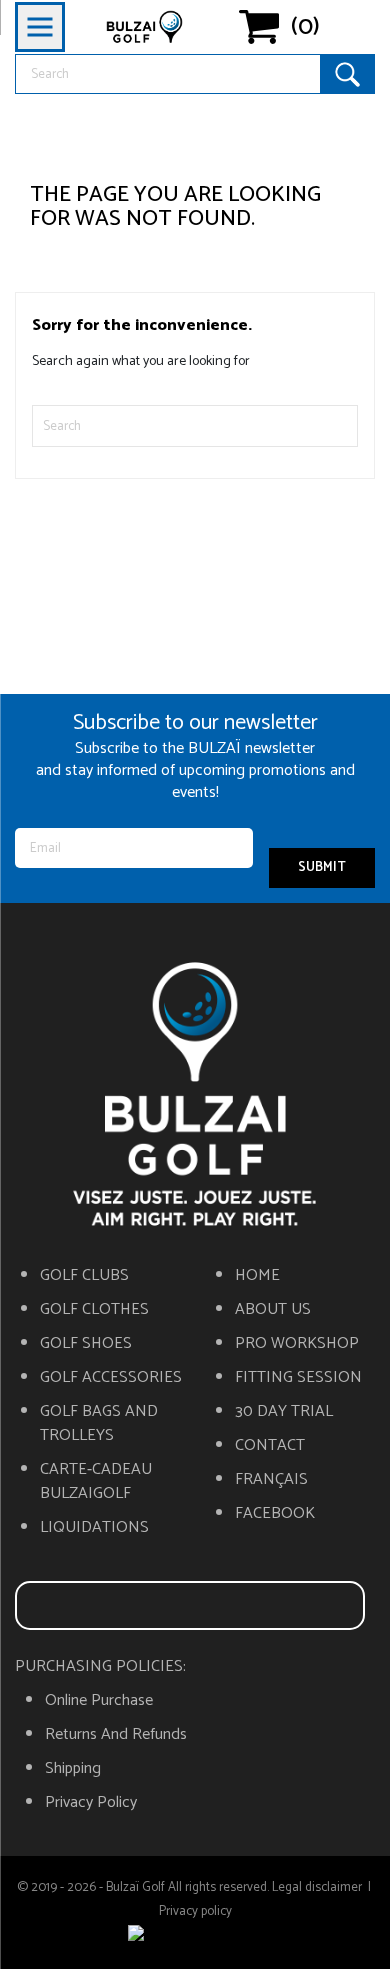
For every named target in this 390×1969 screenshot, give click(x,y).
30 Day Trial (284, 1412)
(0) (305, 27)
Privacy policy (91, 1803)
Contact (270, 1446)
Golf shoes (86, 1344)
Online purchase (99, 1701)
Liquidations (94, 1528)
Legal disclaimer (317, 1887)
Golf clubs (84, 1276)
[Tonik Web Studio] (195, 1936)
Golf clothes (94, 1310)
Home (257, 1276)
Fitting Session (298, 1378)
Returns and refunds (116, 1735)
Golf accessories (111, 1378)
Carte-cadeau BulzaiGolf (96, 1482)
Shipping (73, 1769)
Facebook (275, 1514)
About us (273, 1310)
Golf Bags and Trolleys (99, 1424)
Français (271, 1480)
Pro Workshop (297, 1344)
